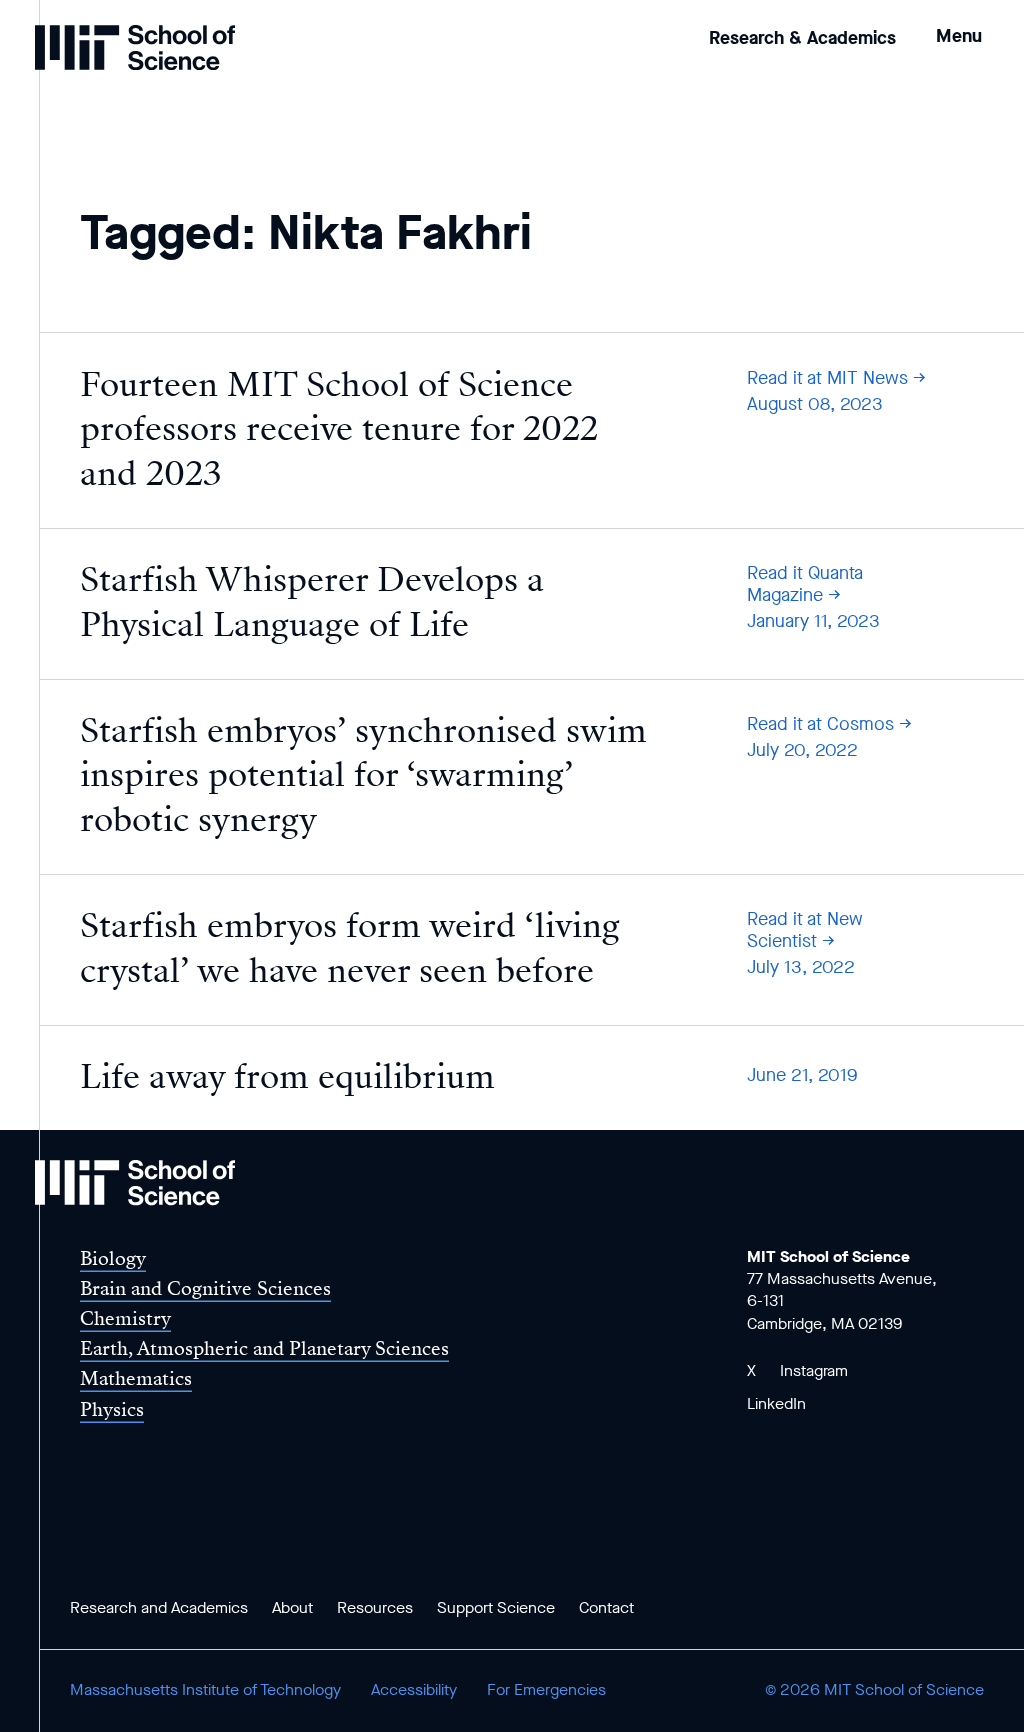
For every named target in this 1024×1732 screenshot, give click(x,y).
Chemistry (125, 1318)
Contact (606, 1607)
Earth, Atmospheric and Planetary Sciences (264, 1348)
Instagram (814, 1370)
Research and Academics (159, 1607)
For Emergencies (546, 1689)
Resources (375, 1607)
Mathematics (136, 1378)
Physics (112, 1409)
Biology (113, 1258)
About (292, 1607)
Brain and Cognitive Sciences (205, 1288)
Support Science (496, 1607)
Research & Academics (802, 38)
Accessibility (414, 1689)
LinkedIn (776, 1403)
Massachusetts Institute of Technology (205, 1689)
